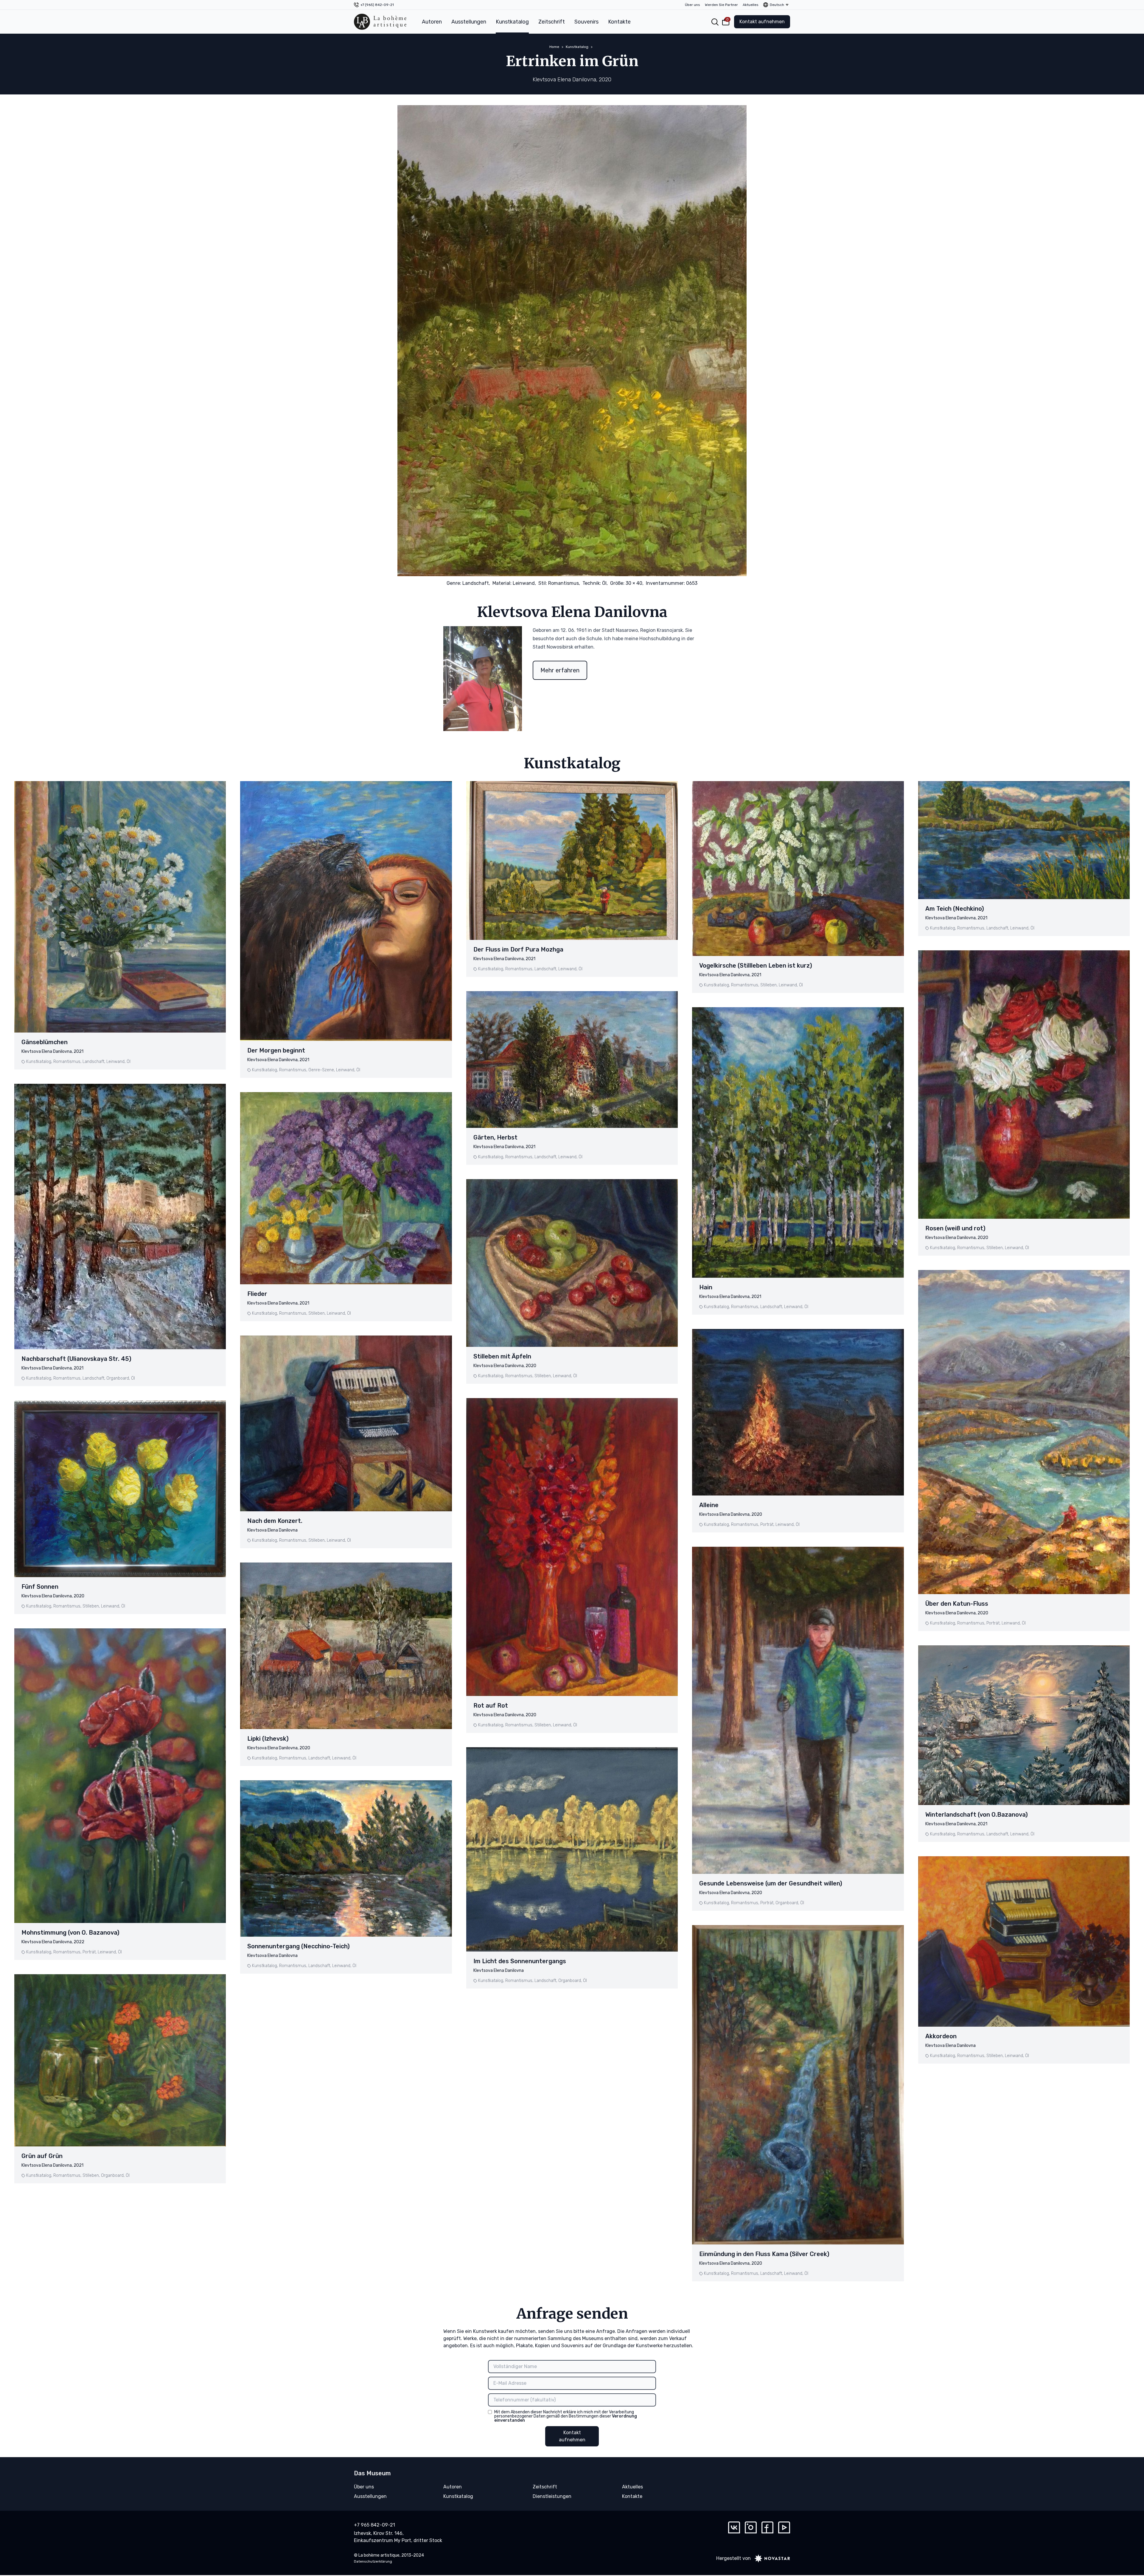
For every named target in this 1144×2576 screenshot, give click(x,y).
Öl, (605, 583)
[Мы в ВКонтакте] (734, 2527)
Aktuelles (751, 5)
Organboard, (118, 1378)
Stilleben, (91, 1606)
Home (554, 47)
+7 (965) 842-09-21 (377, 5)
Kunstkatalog (512, 22)
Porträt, (90, 1952)
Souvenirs (586, 22)
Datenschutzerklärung (373, 2561)
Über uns (693, 5)
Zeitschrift (552, 22)
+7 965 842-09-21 (374, 2525)
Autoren (432, 22)
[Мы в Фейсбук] (767, 2527)
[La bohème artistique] (380, 22)
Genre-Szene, (322, 1070)
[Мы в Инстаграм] (751, 2527)
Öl (129, 1062)
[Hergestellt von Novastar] (770, 2558)
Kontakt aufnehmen (762, 22)
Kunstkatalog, (39, 1062)
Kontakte (619, 22)
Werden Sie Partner (721, 5)
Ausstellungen (469, 22)
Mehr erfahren (560, 670)
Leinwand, (524, 583)
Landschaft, (476, 583)
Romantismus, (564, 583)
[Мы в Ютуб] (784, 2527)
